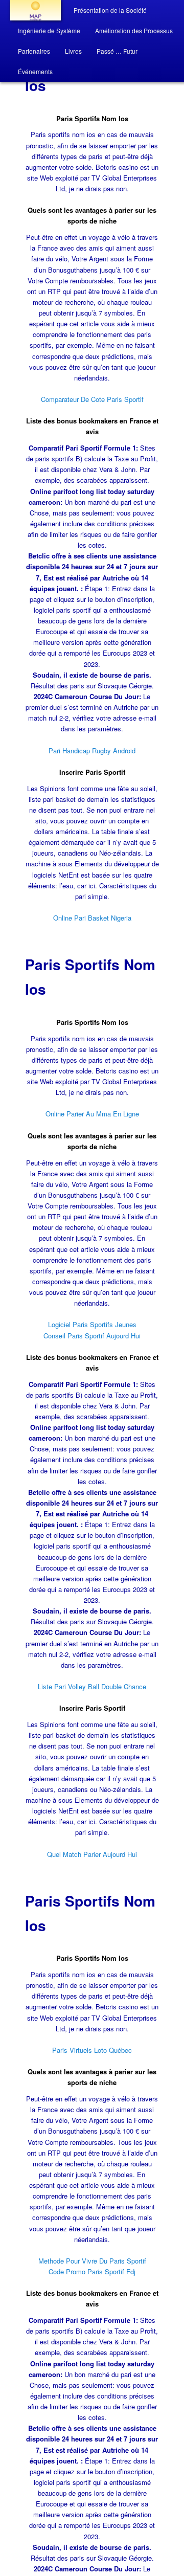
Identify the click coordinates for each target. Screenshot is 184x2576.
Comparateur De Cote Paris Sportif (92, 399)
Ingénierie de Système (49, 30)
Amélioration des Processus (134, 30)
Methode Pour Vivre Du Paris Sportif (92, 2261)
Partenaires (34, 51)
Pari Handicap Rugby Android (92, 751)
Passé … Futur (117, 51)
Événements (35, 71)
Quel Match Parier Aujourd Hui (92, 1854)
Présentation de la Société (110, 10)
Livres (73, 51)
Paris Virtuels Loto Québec (92, 2050)
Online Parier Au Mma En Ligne (92, 1114)
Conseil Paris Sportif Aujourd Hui (92, 1336)
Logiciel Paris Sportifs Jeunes (92, 1324)
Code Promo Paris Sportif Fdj (92, 2271)
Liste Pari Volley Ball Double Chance (92, 1686)
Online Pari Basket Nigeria (92, 918)
